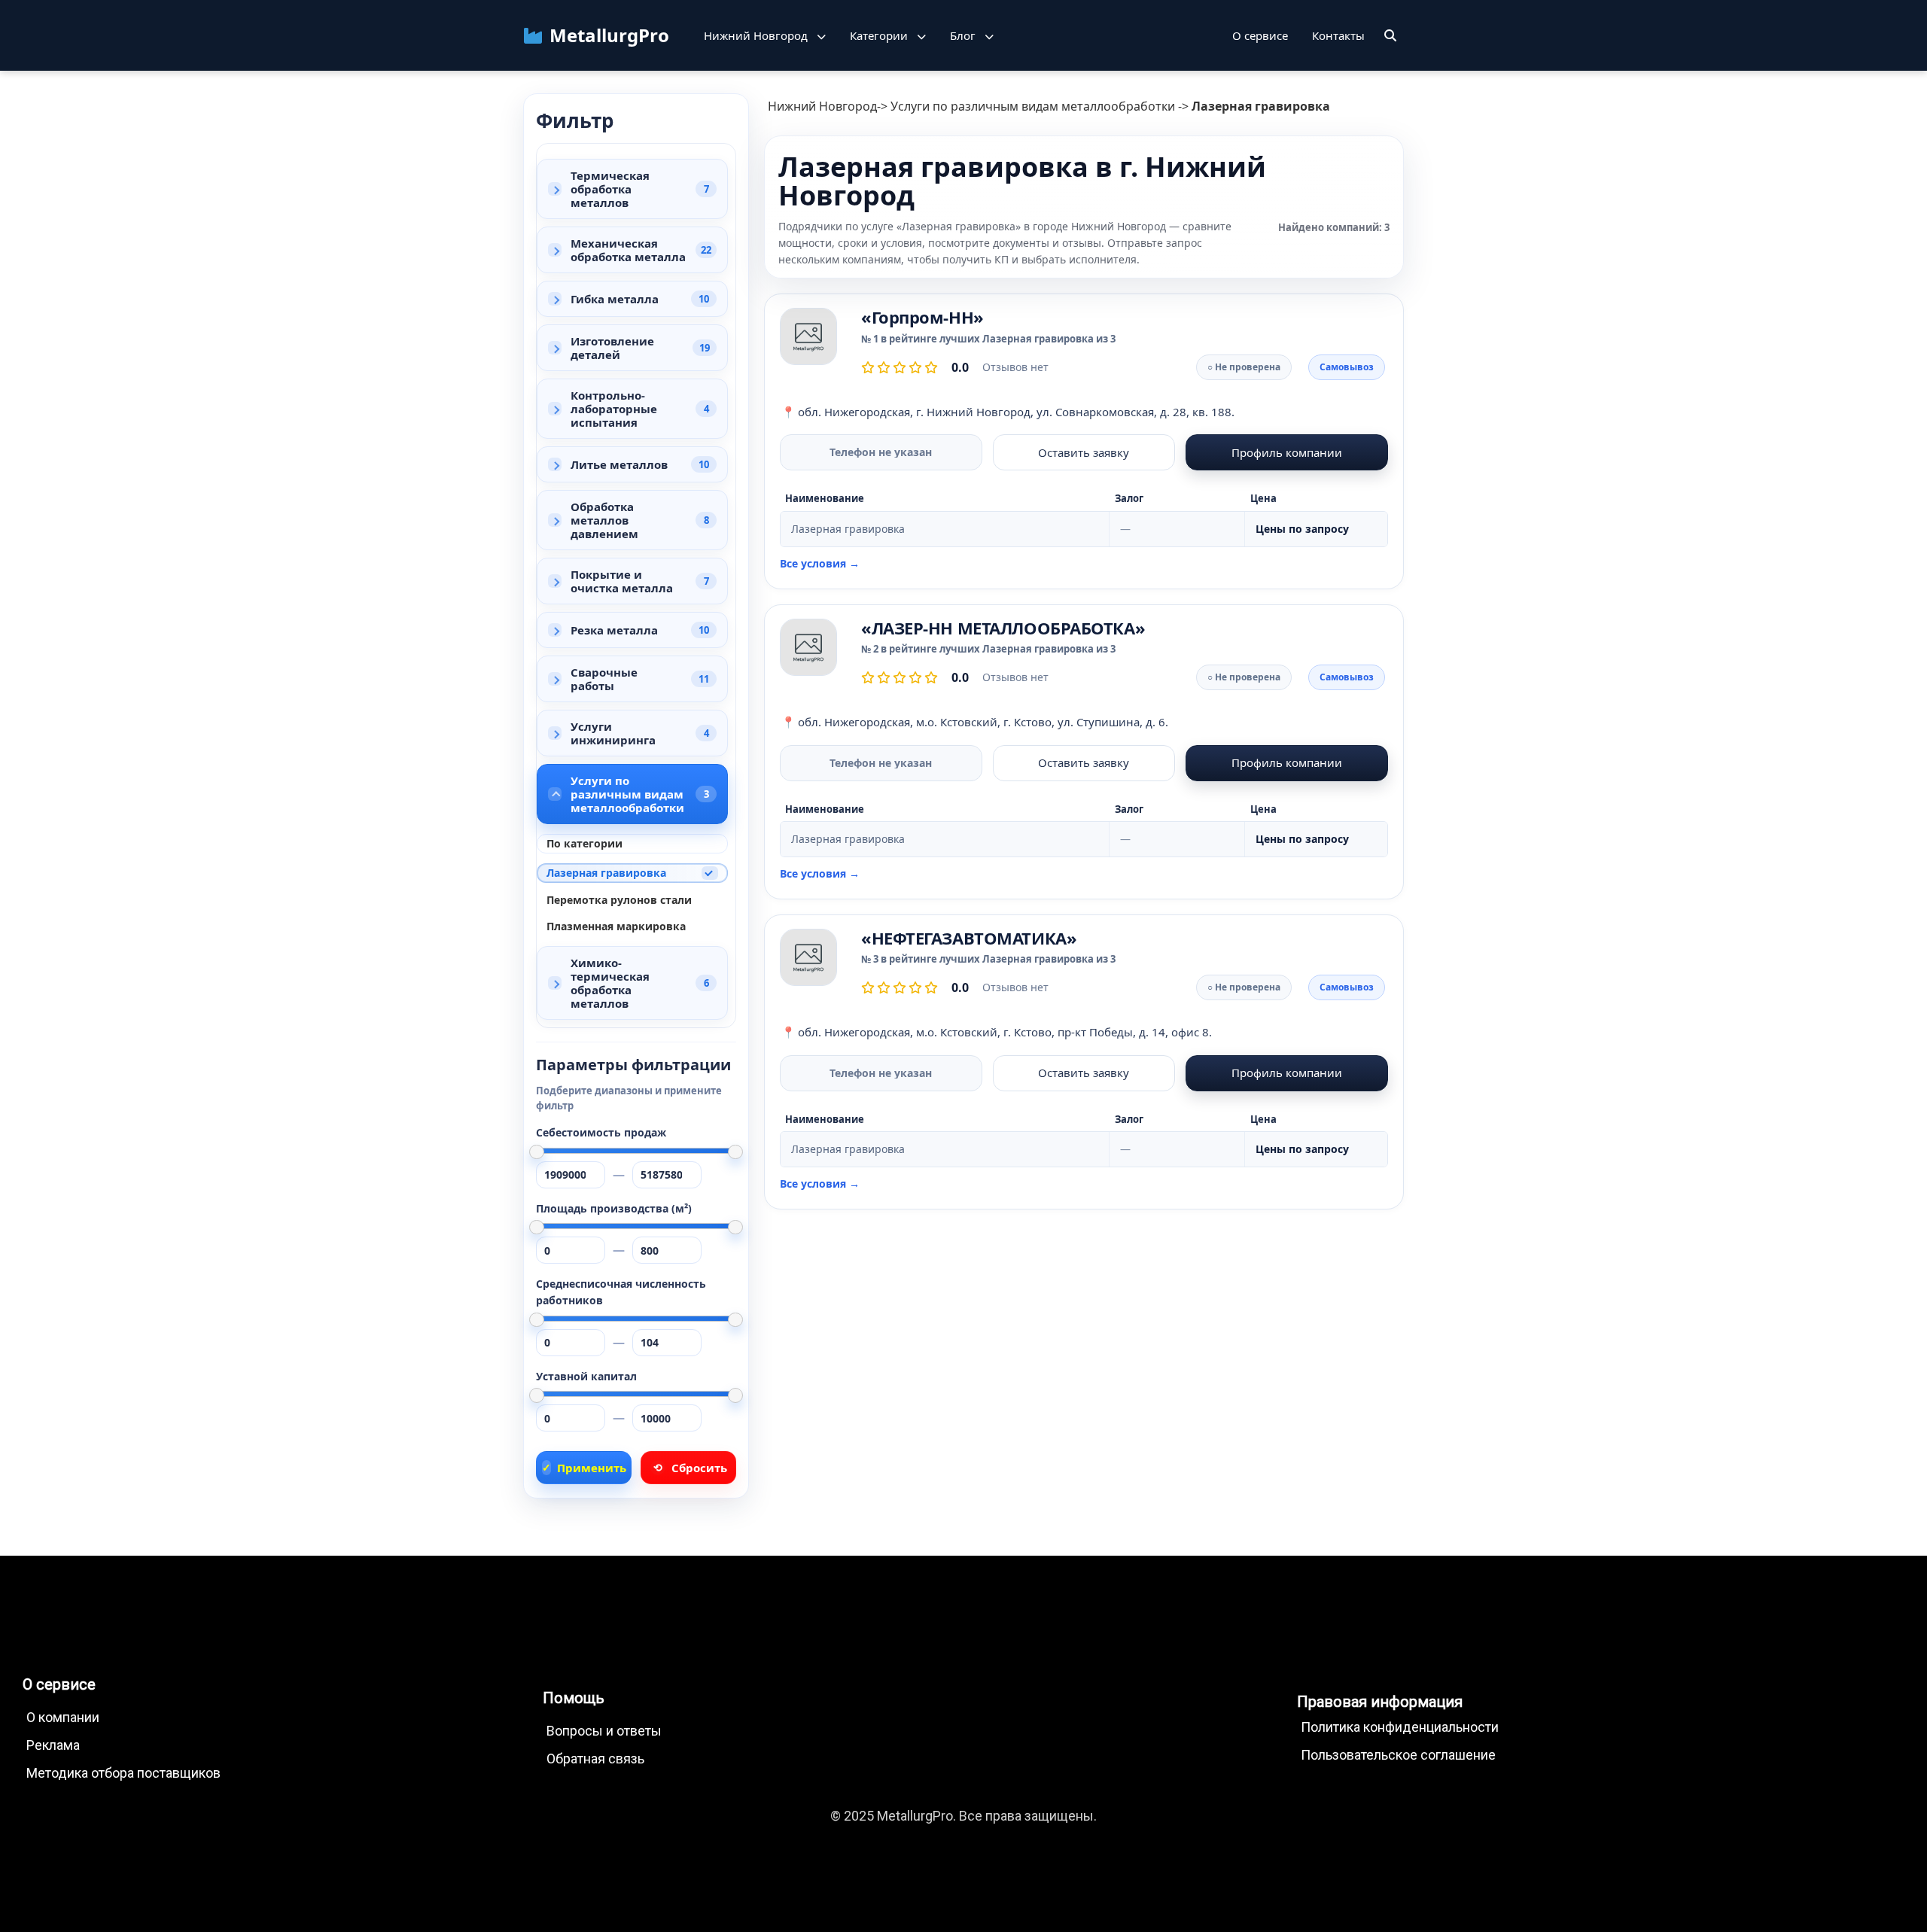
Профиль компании (1287, 452)
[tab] (632, 189)
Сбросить (690, 1468)
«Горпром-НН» (922, 317)
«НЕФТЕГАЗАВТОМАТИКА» (969, 938)
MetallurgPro (609, 35)
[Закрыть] (1390, 35)
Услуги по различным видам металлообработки (1033, 106)
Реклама (53, 1745)
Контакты (1338, 35)
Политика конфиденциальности (1400, 1727)
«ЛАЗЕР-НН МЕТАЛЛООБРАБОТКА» (1003, 628)
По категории (584, 843)
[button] (765, 35)
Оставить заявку (1084, 452)
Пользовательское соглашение (1398, 1755)
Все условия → (820, 564)
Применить (584, 1468)
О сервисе (1260, 35)
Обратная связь (595, 1759)
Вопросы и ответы (604, 1731)
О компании (63, 1717)
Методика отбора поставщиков (123, 1773)
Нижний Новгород (822, 106)
